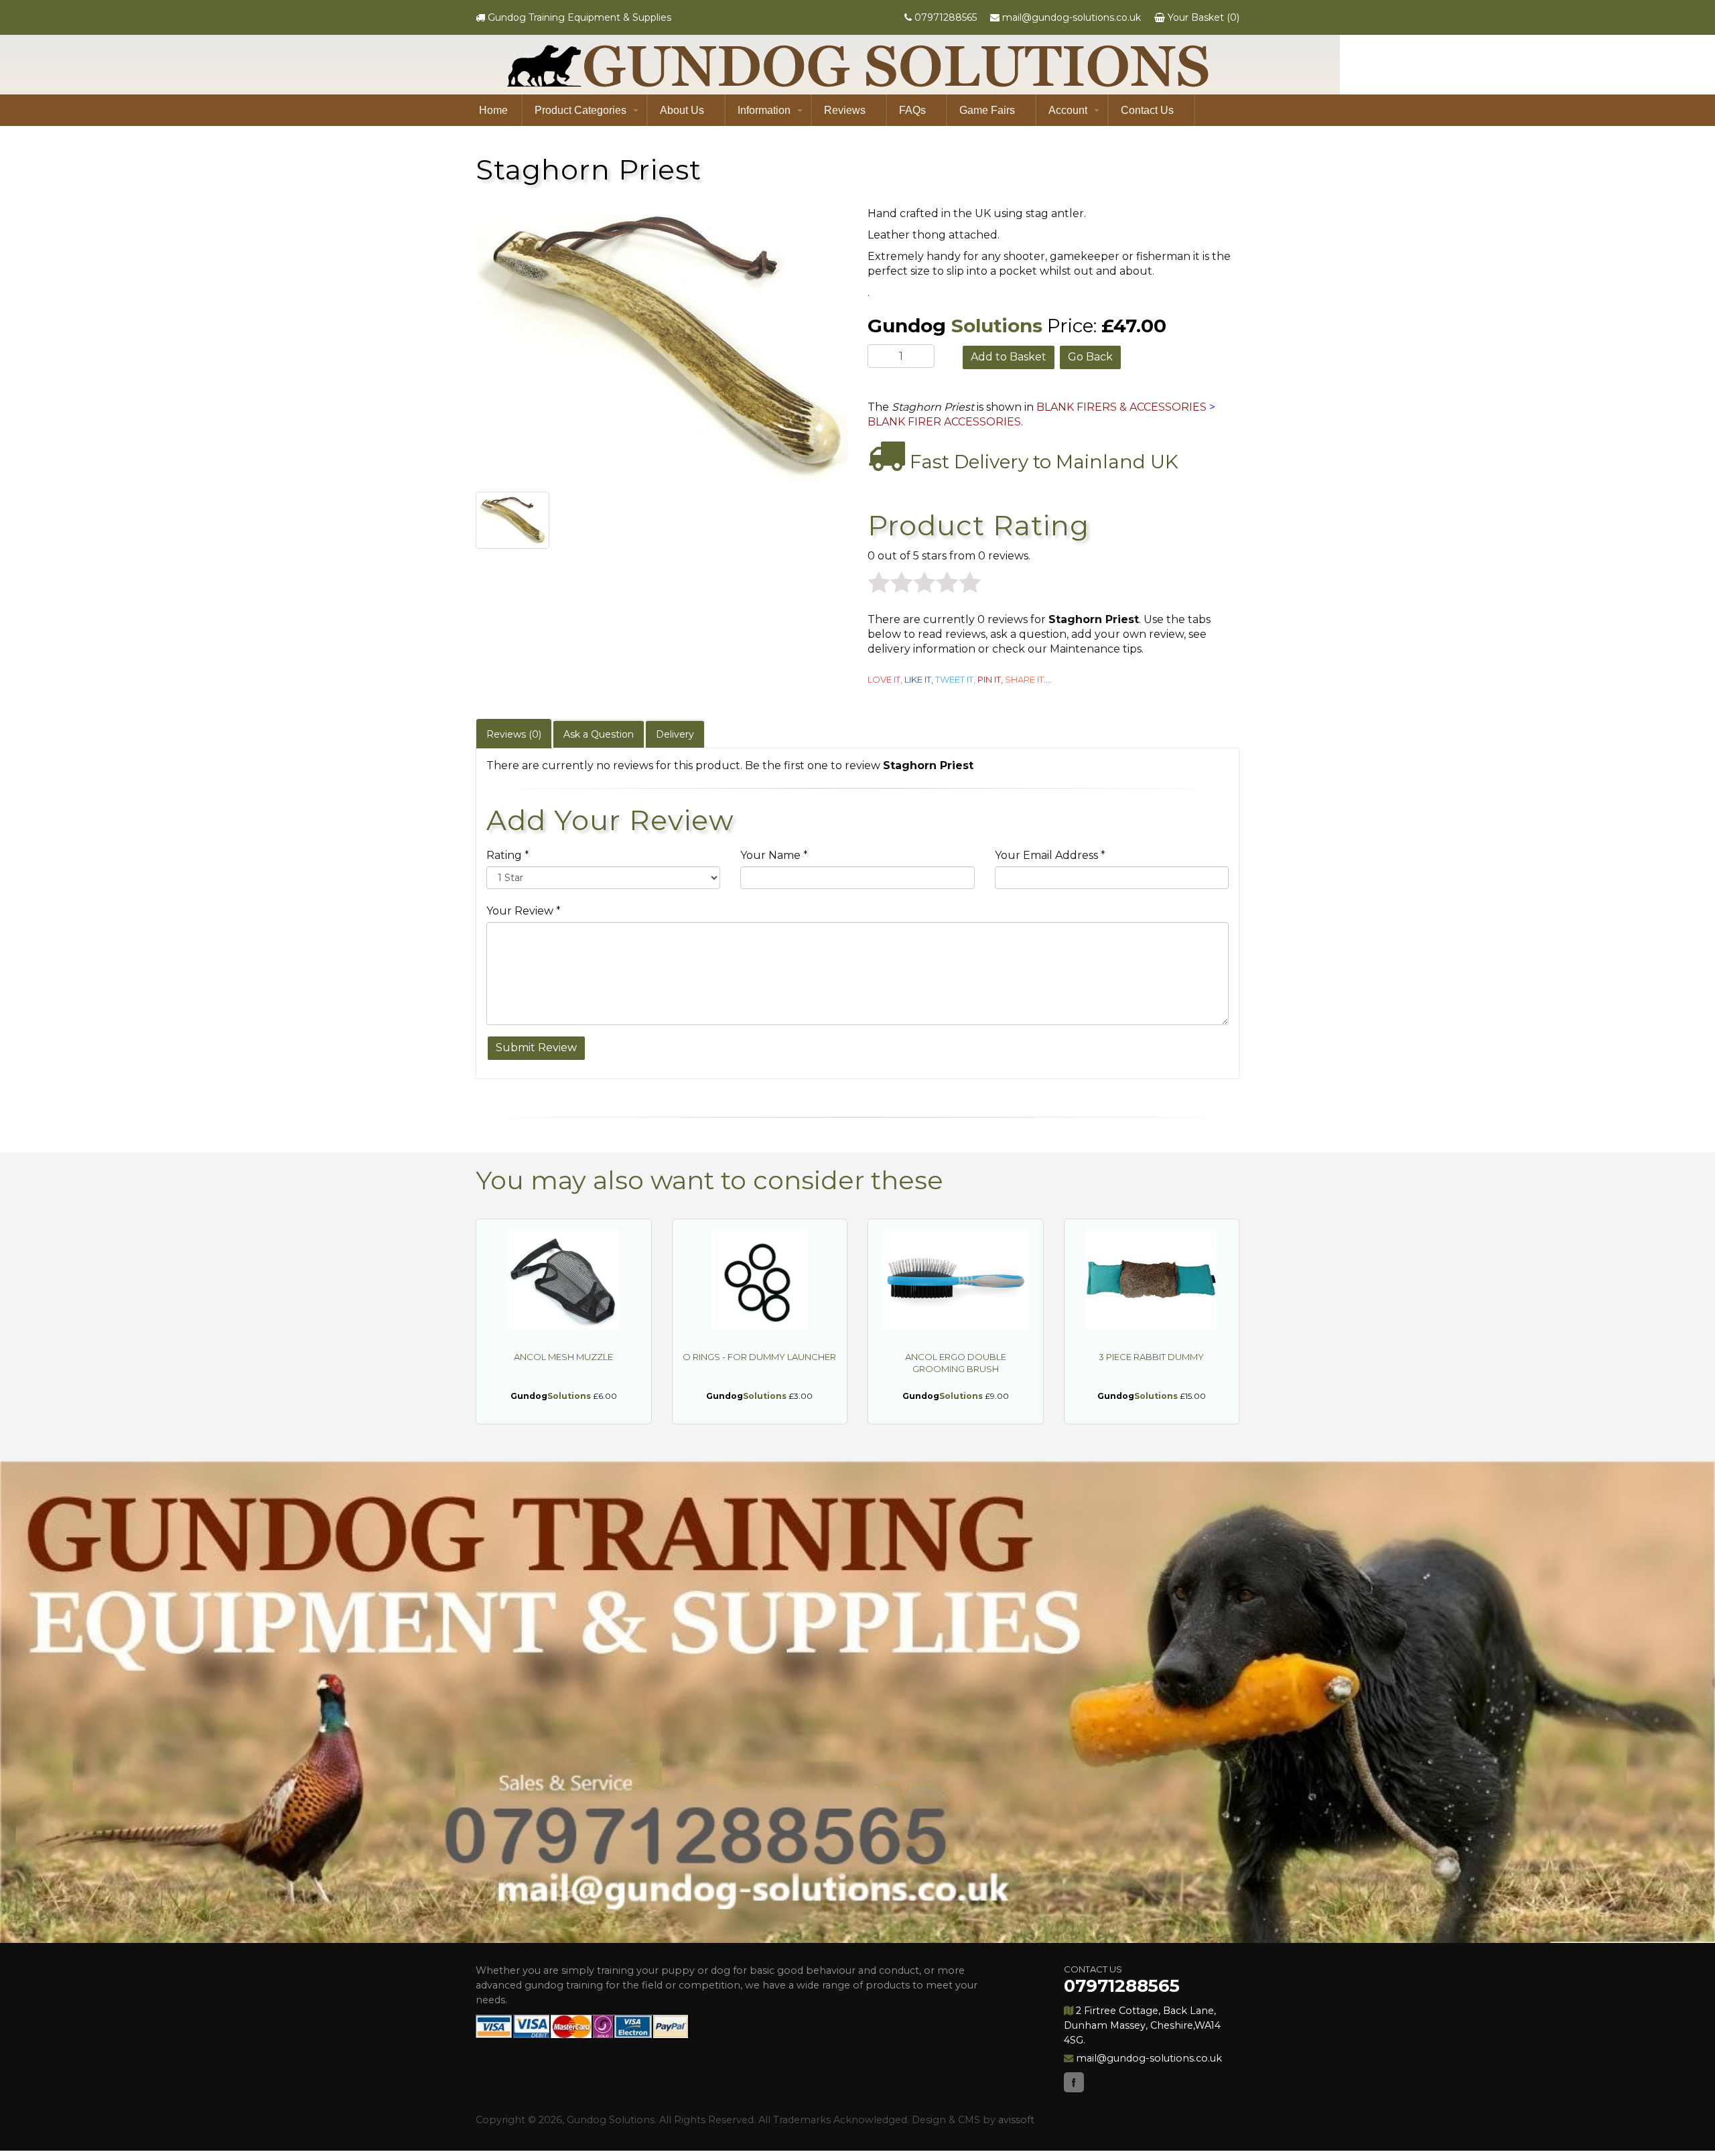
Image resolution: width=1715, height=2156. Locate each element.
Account (1068, 110)
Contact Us (1147, 110)
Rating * (508, 855)
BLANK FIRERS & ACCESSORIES (1121, 407)
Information (764, 110)
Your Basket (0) (1204, 17)
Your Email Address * (1050, 855)
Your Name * (774, 855)
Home (493, 110)
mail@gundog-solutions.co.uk (1072, 17)
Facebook (1074, 2082)
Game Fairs (987, 110)
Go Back (1090, 357)
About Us (682, 110)
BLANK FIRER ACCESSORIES (944, 422)
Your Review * (524, 911)
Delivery (675, 734)
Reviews (845, 110)
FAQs (912, 110)
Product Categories (580, 110)
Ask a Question (599, 734)
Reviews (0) (514, 734)
